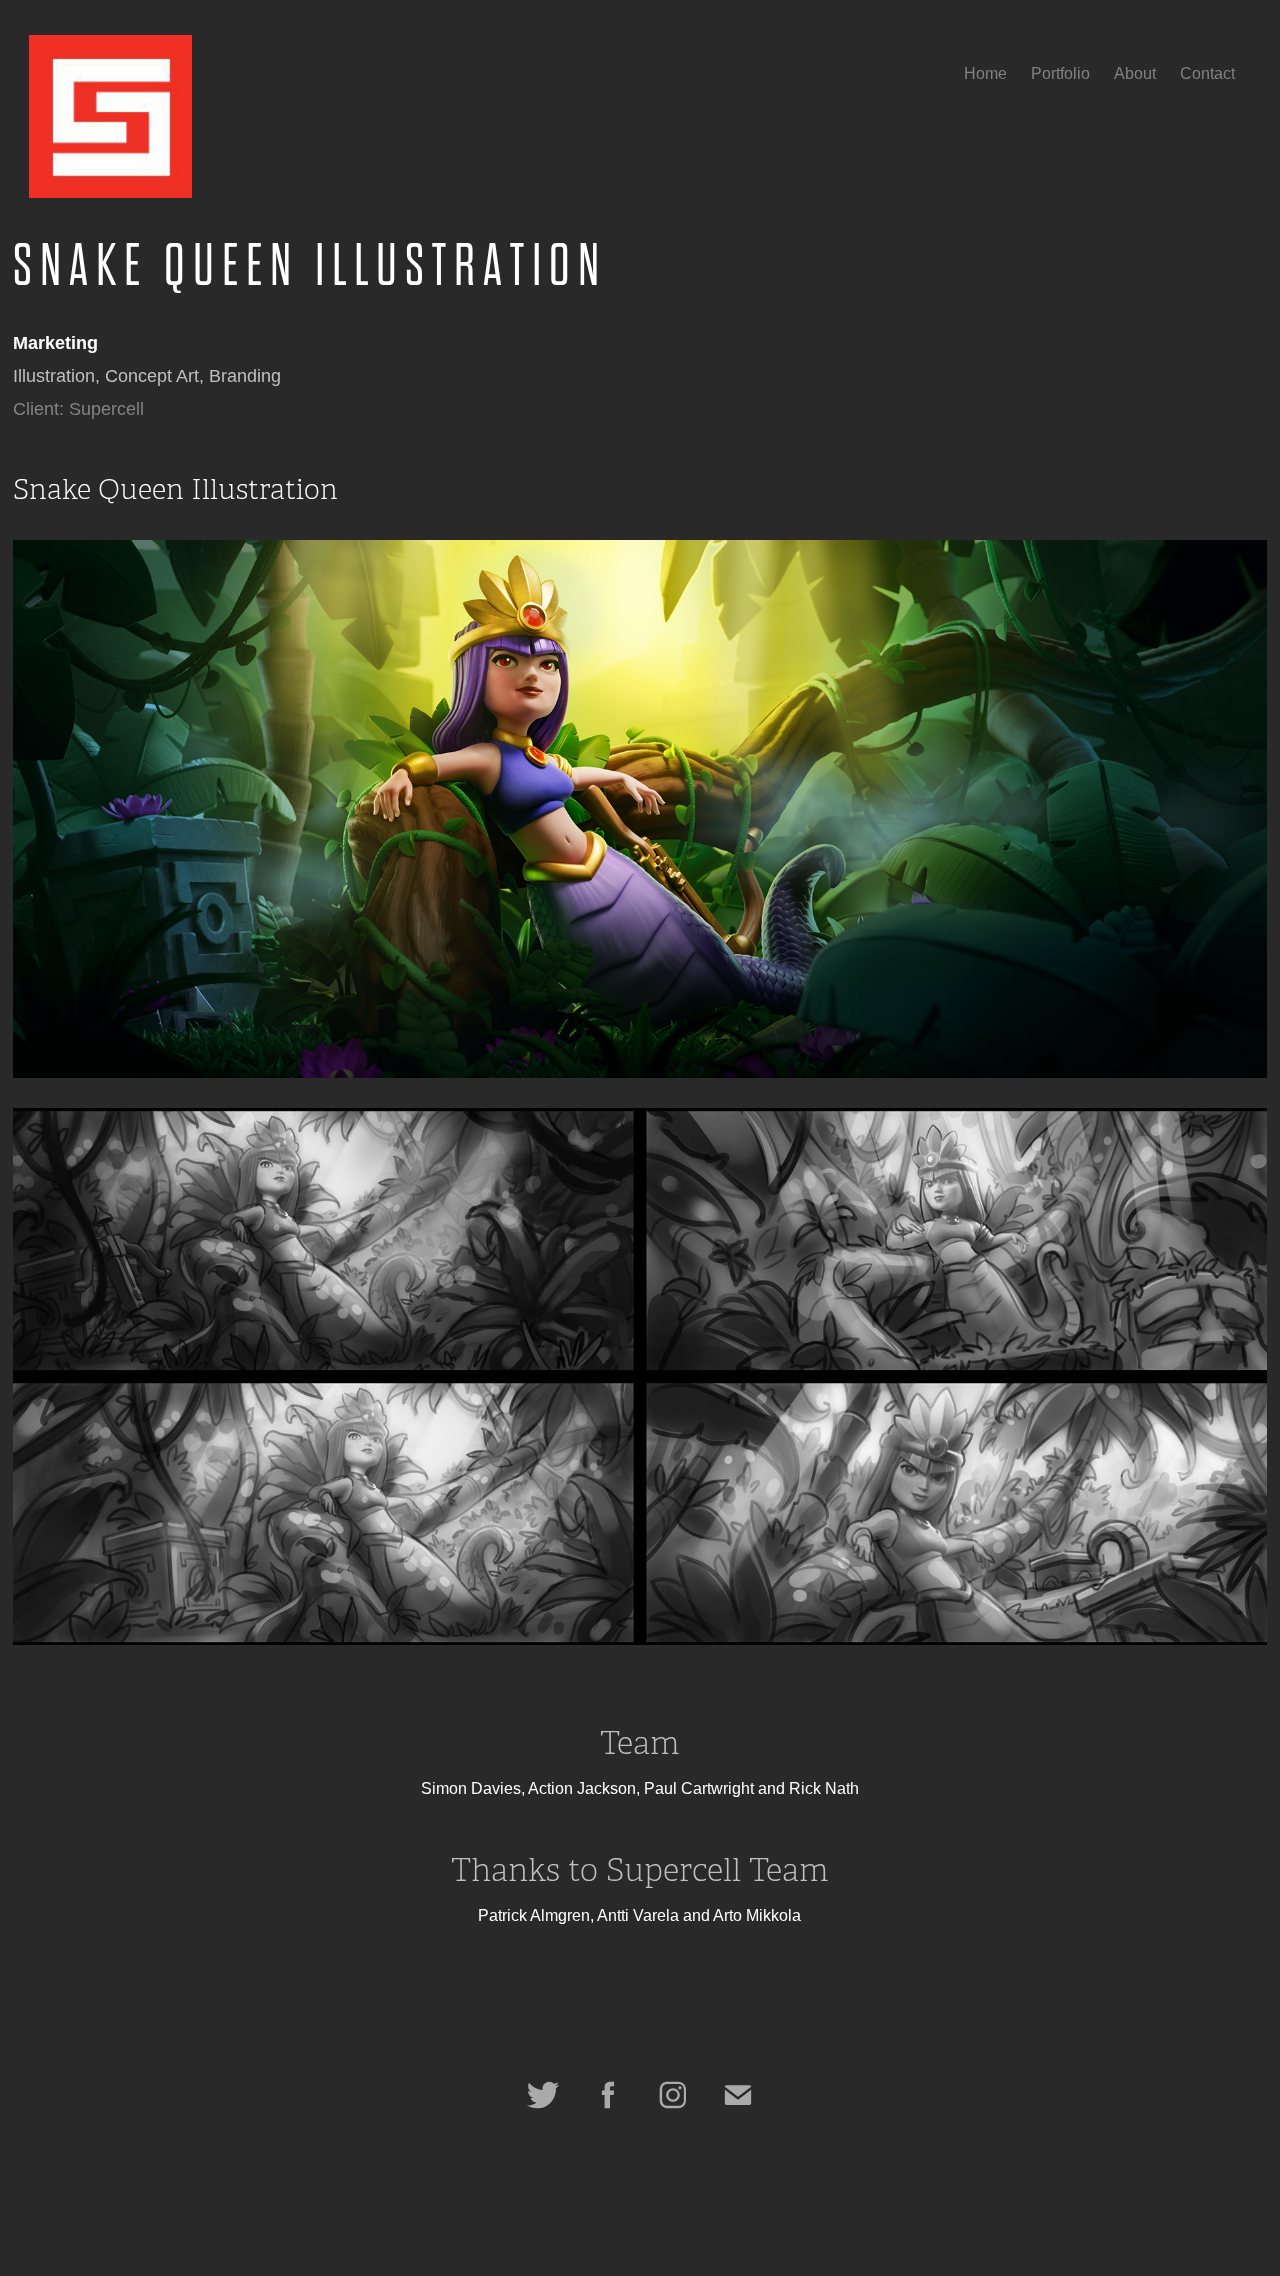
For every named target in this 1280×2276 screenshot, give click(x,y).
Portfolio (1060, 73)
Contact (1207, 73)
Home (985, 73)
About (1135, 73)
